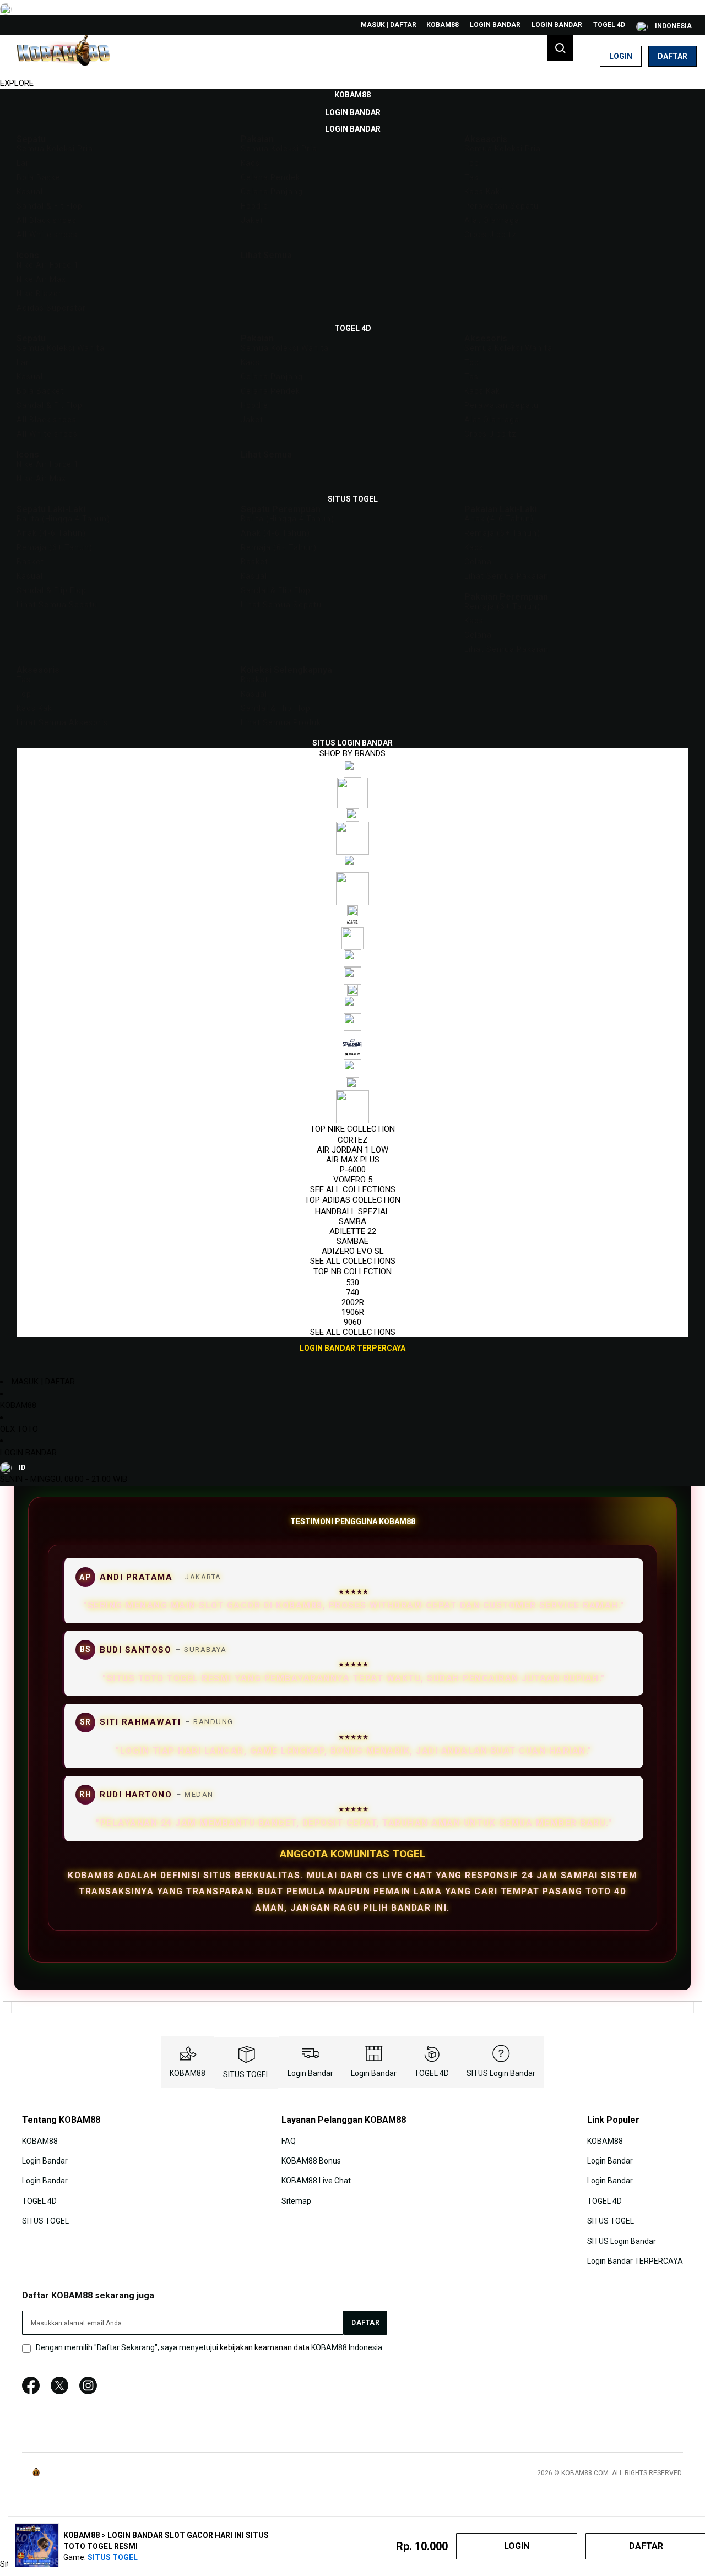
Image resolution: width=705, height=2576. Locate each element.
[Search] (560, 48)
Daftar (673, 56)
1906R (353, 1312)
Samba (352, 1221)
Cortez (353, 1140)
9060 (352, 1322)
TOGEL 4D (609, 25)
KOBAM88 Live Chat (316, 2181)
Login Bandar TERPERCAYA (635, 2261)
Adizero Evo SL (353, 1251)
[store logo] (63, 56)
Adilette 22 (353, 1231)
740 (352, 1292)
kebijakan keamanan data (265, 2347)
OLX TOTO (19, 1429)
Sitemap (296, 2201)
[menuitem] (352, 95)
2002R (353, 1302)
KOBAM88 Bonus (311, 2161)
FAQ (289, 2140)
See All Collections (353, 1189)
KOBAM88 (443, 25)
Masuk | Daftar (389, 25)
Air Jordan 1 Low (352, 1150)
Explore (17, 83)
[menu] (352, 722)
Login (621, 56)
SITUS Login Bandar (501, 2073)
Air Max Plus (353, 1160)
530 (352, 1282)
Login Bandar (495, 25)
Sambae (352, 1241)
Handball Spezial (352, 1211)
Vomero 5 (353, 1180)
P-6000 (353, 1170)
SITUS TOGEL (246, 2074)
